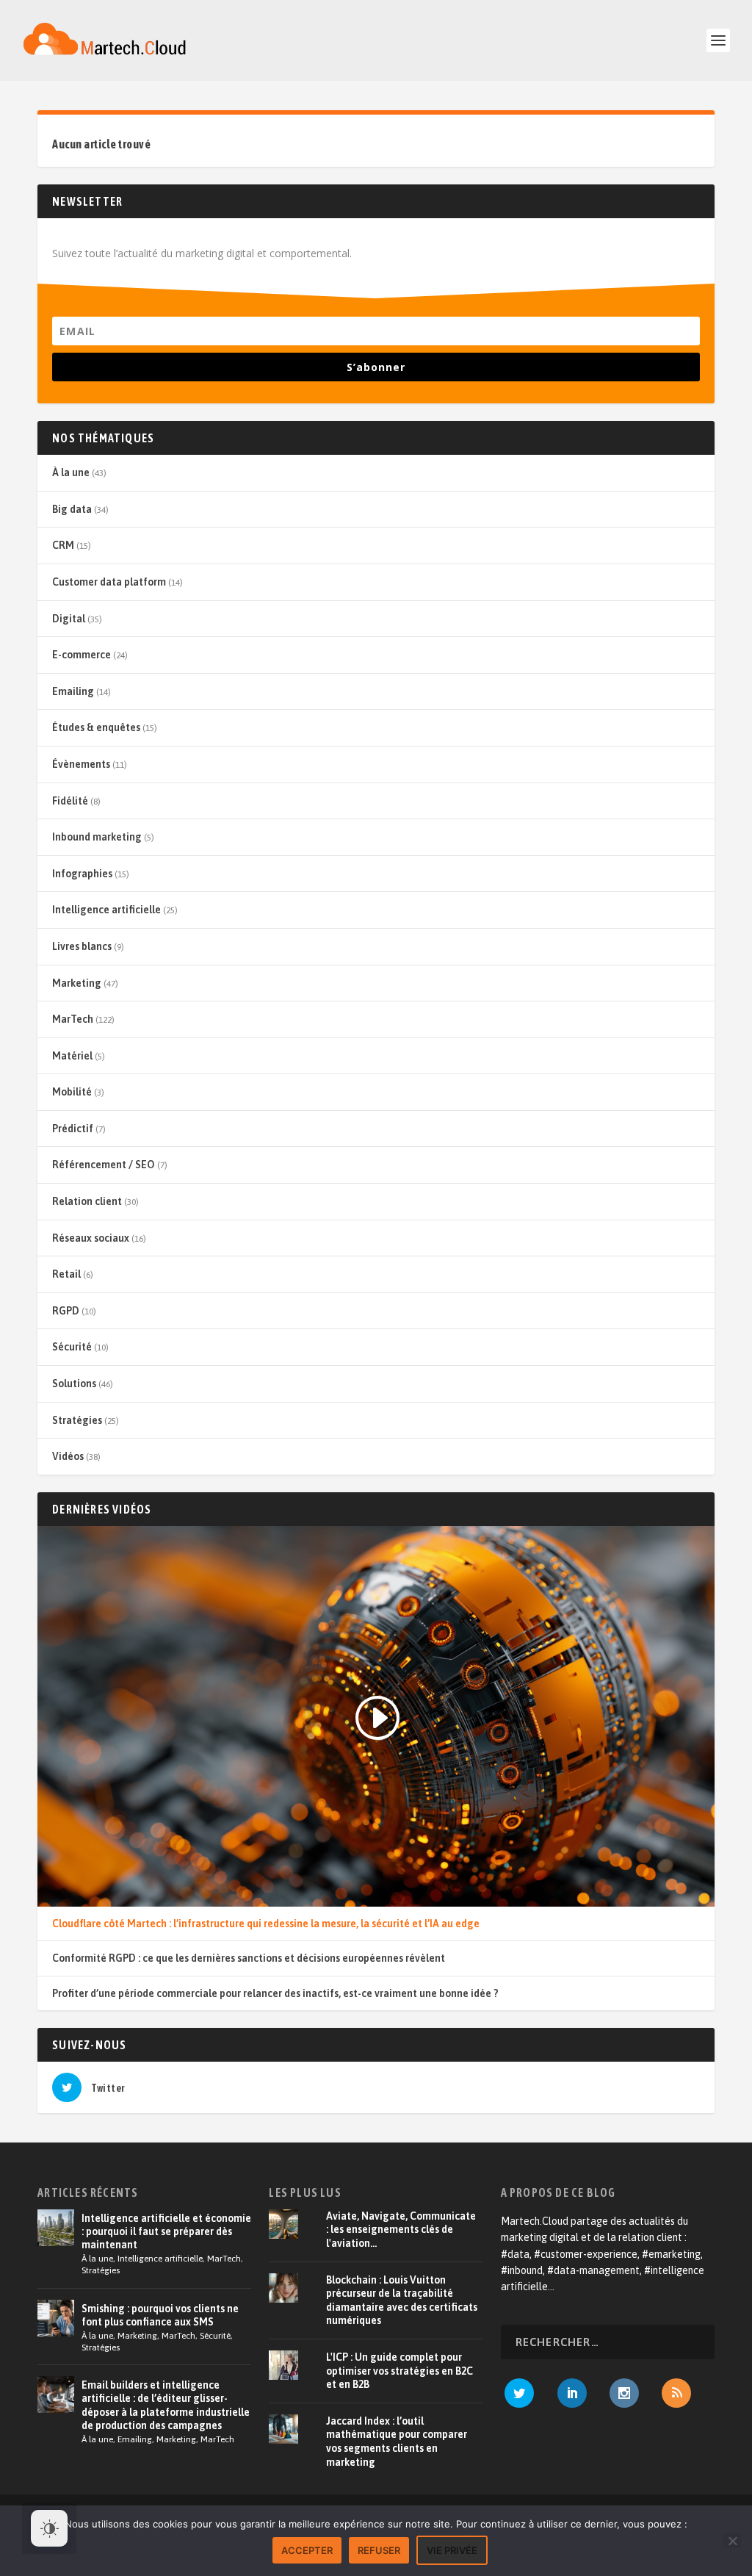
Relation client (87, 1201)
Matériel (72, 1056)
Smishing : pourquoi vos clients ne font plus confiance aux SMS (160, 2315)
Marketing (77, 983)
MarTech (73, 1019)
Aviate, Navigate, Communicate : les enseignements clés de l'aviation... (401, 2230)
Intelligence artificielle (106, 910)
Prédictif (73, 1129)
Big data (72, 509)
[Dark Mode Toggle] (49, 2528)
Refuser (379, 2550)
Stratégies (77, 1420)
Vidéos (68, 1456)
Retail (66, 1274)
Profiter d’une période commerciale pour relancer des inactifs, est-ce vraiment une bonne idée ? (275, 1993)
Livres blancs (82, 946)
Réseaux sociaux (91, 1238)
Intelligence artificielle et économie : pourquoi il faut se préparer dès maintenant (166, 2231)
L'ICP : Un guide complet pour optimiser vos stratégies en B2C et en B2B (399, 2371)
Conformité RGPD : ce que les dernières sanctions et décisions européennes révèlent (249, 1958)
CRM (63, 545)
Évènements (81, 764)
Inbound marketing (97, 837)
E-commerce (82, 655)
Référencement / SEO (104, 1165)
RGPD (66, 1311)
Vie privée (452, 2550)
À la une (71, 472)
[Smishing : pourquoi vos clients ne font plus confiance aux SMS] (56, 2318)
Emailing (73, 691)
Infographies (82, 874)
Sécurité (72, 1347)
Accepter (307, 2550)
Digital (69, 619)
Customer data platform (109, 582)
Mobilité (72, 1092)
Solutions (74, 1384)
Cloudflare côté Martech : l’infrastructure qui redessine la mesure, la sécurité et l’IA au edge (266, 1924)
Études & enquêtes (96, 727)
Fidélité (70, 801)
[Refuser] (732, 2541)
